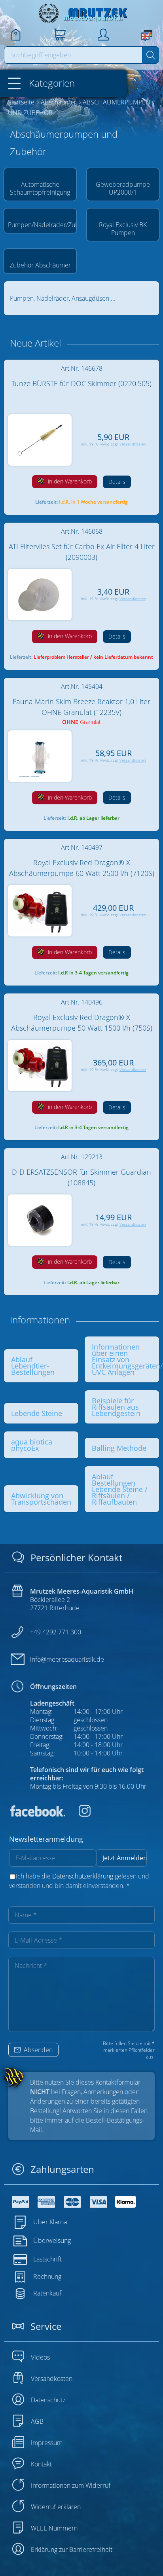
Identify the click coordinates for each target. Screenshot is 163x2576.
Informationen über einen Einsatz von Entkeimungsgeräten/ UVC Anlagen (127, 1359)
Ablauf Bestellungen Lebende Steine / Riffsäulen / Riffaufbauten (120, 1489)
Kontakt (41, 2464)
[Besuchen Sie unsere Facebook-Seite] (37, 1814)
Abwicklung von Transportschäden (41, 1499)
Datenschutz (48, 2400)
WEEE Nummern (54, 2528)
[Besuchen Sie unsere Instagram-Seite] (79, 1814)
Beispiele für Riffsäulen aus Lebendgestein (116, 1407)
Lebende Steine (37, 1413)
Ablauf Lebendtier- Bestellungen (33, 1366)
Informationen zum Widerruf (71, 2485)
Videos (40, 2357)
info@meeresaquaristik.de (67, 1659)
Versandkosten (133, 444)
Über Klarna (50, 2222)
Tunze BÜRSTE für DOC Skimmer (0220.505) (81, 383)
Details (117, 482)
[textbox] (73, 55)
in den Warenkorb (69, 481)
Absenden (37, 2050)
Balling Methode (119, 1448)
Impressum (47, 2443)
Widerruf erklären (56, 2507)
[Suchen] (151, 55)
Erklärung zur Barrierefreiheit (72, 2549)
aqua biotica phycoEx (32, 1445)
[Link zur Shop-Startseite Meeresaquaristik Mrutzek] (81, 13)
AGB (37, 2421)
